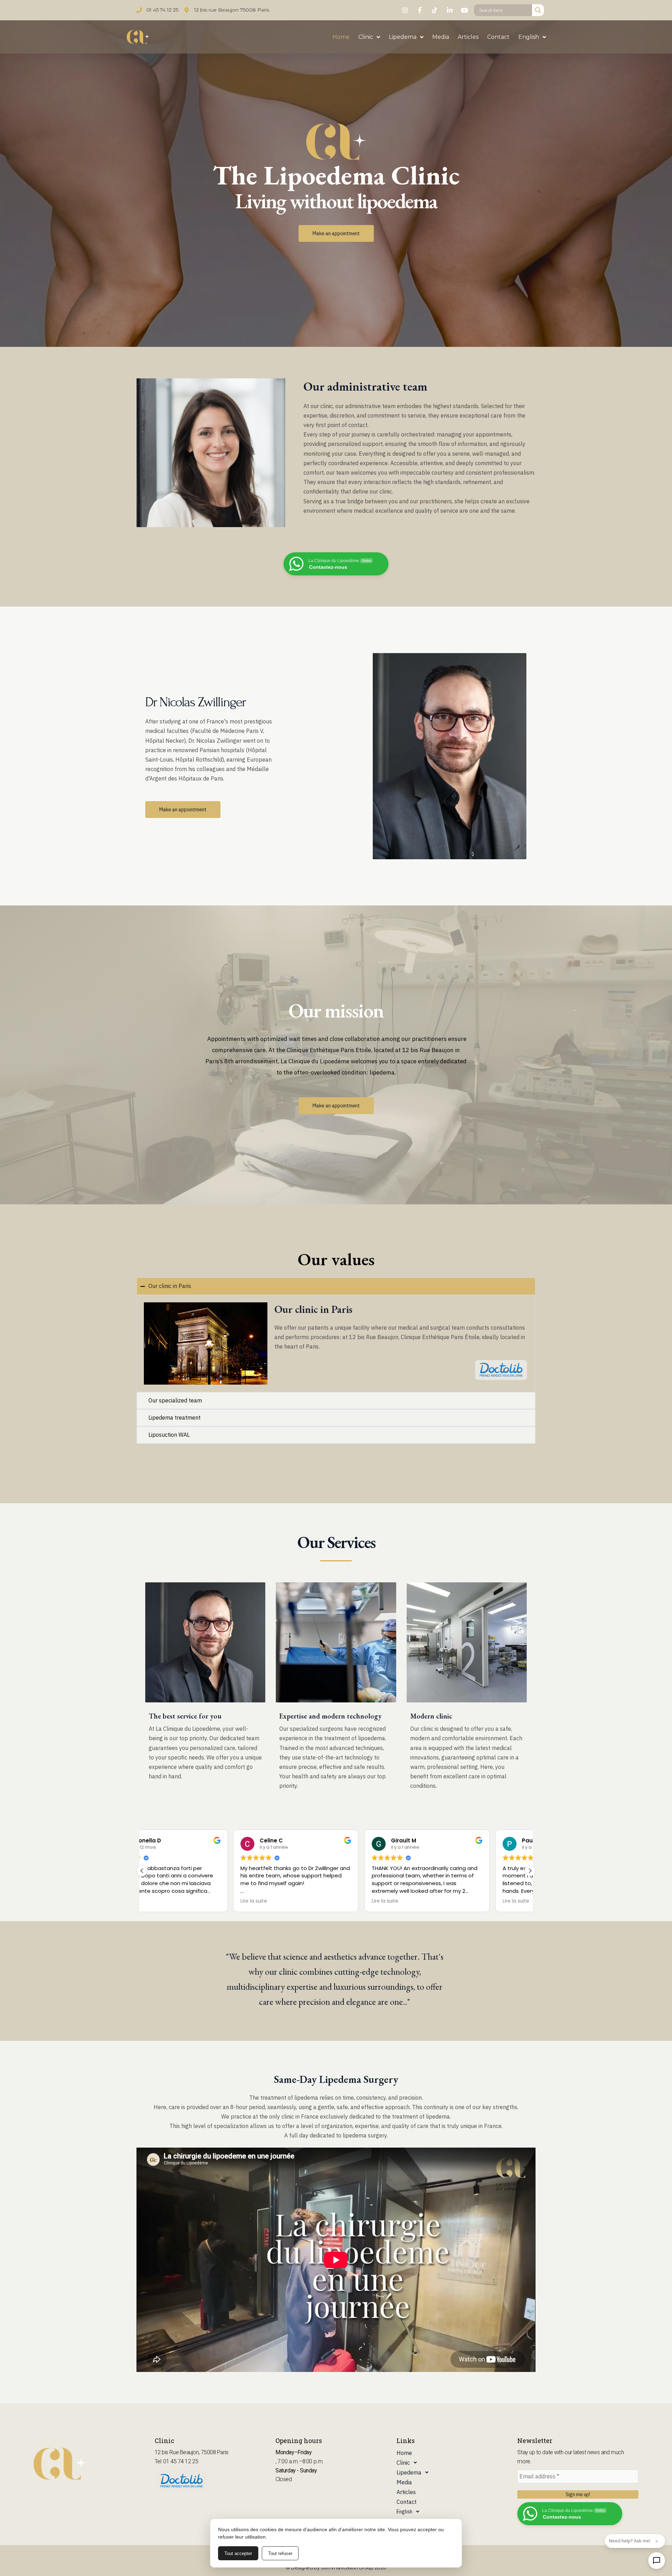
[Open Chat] (657, 2561)
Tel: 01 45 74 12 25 (176, 2461)
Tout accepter (238, 2553)
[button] (530, 1871)
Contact (498, 37)
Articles (468, 37)
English (529, 37)
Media (441, 37)
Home (341, 37)
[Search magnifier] (538, 10)
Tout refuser (280, 2553)
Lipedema (403, 37)
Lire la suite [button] (163, 1901)
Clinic (366, 37)
